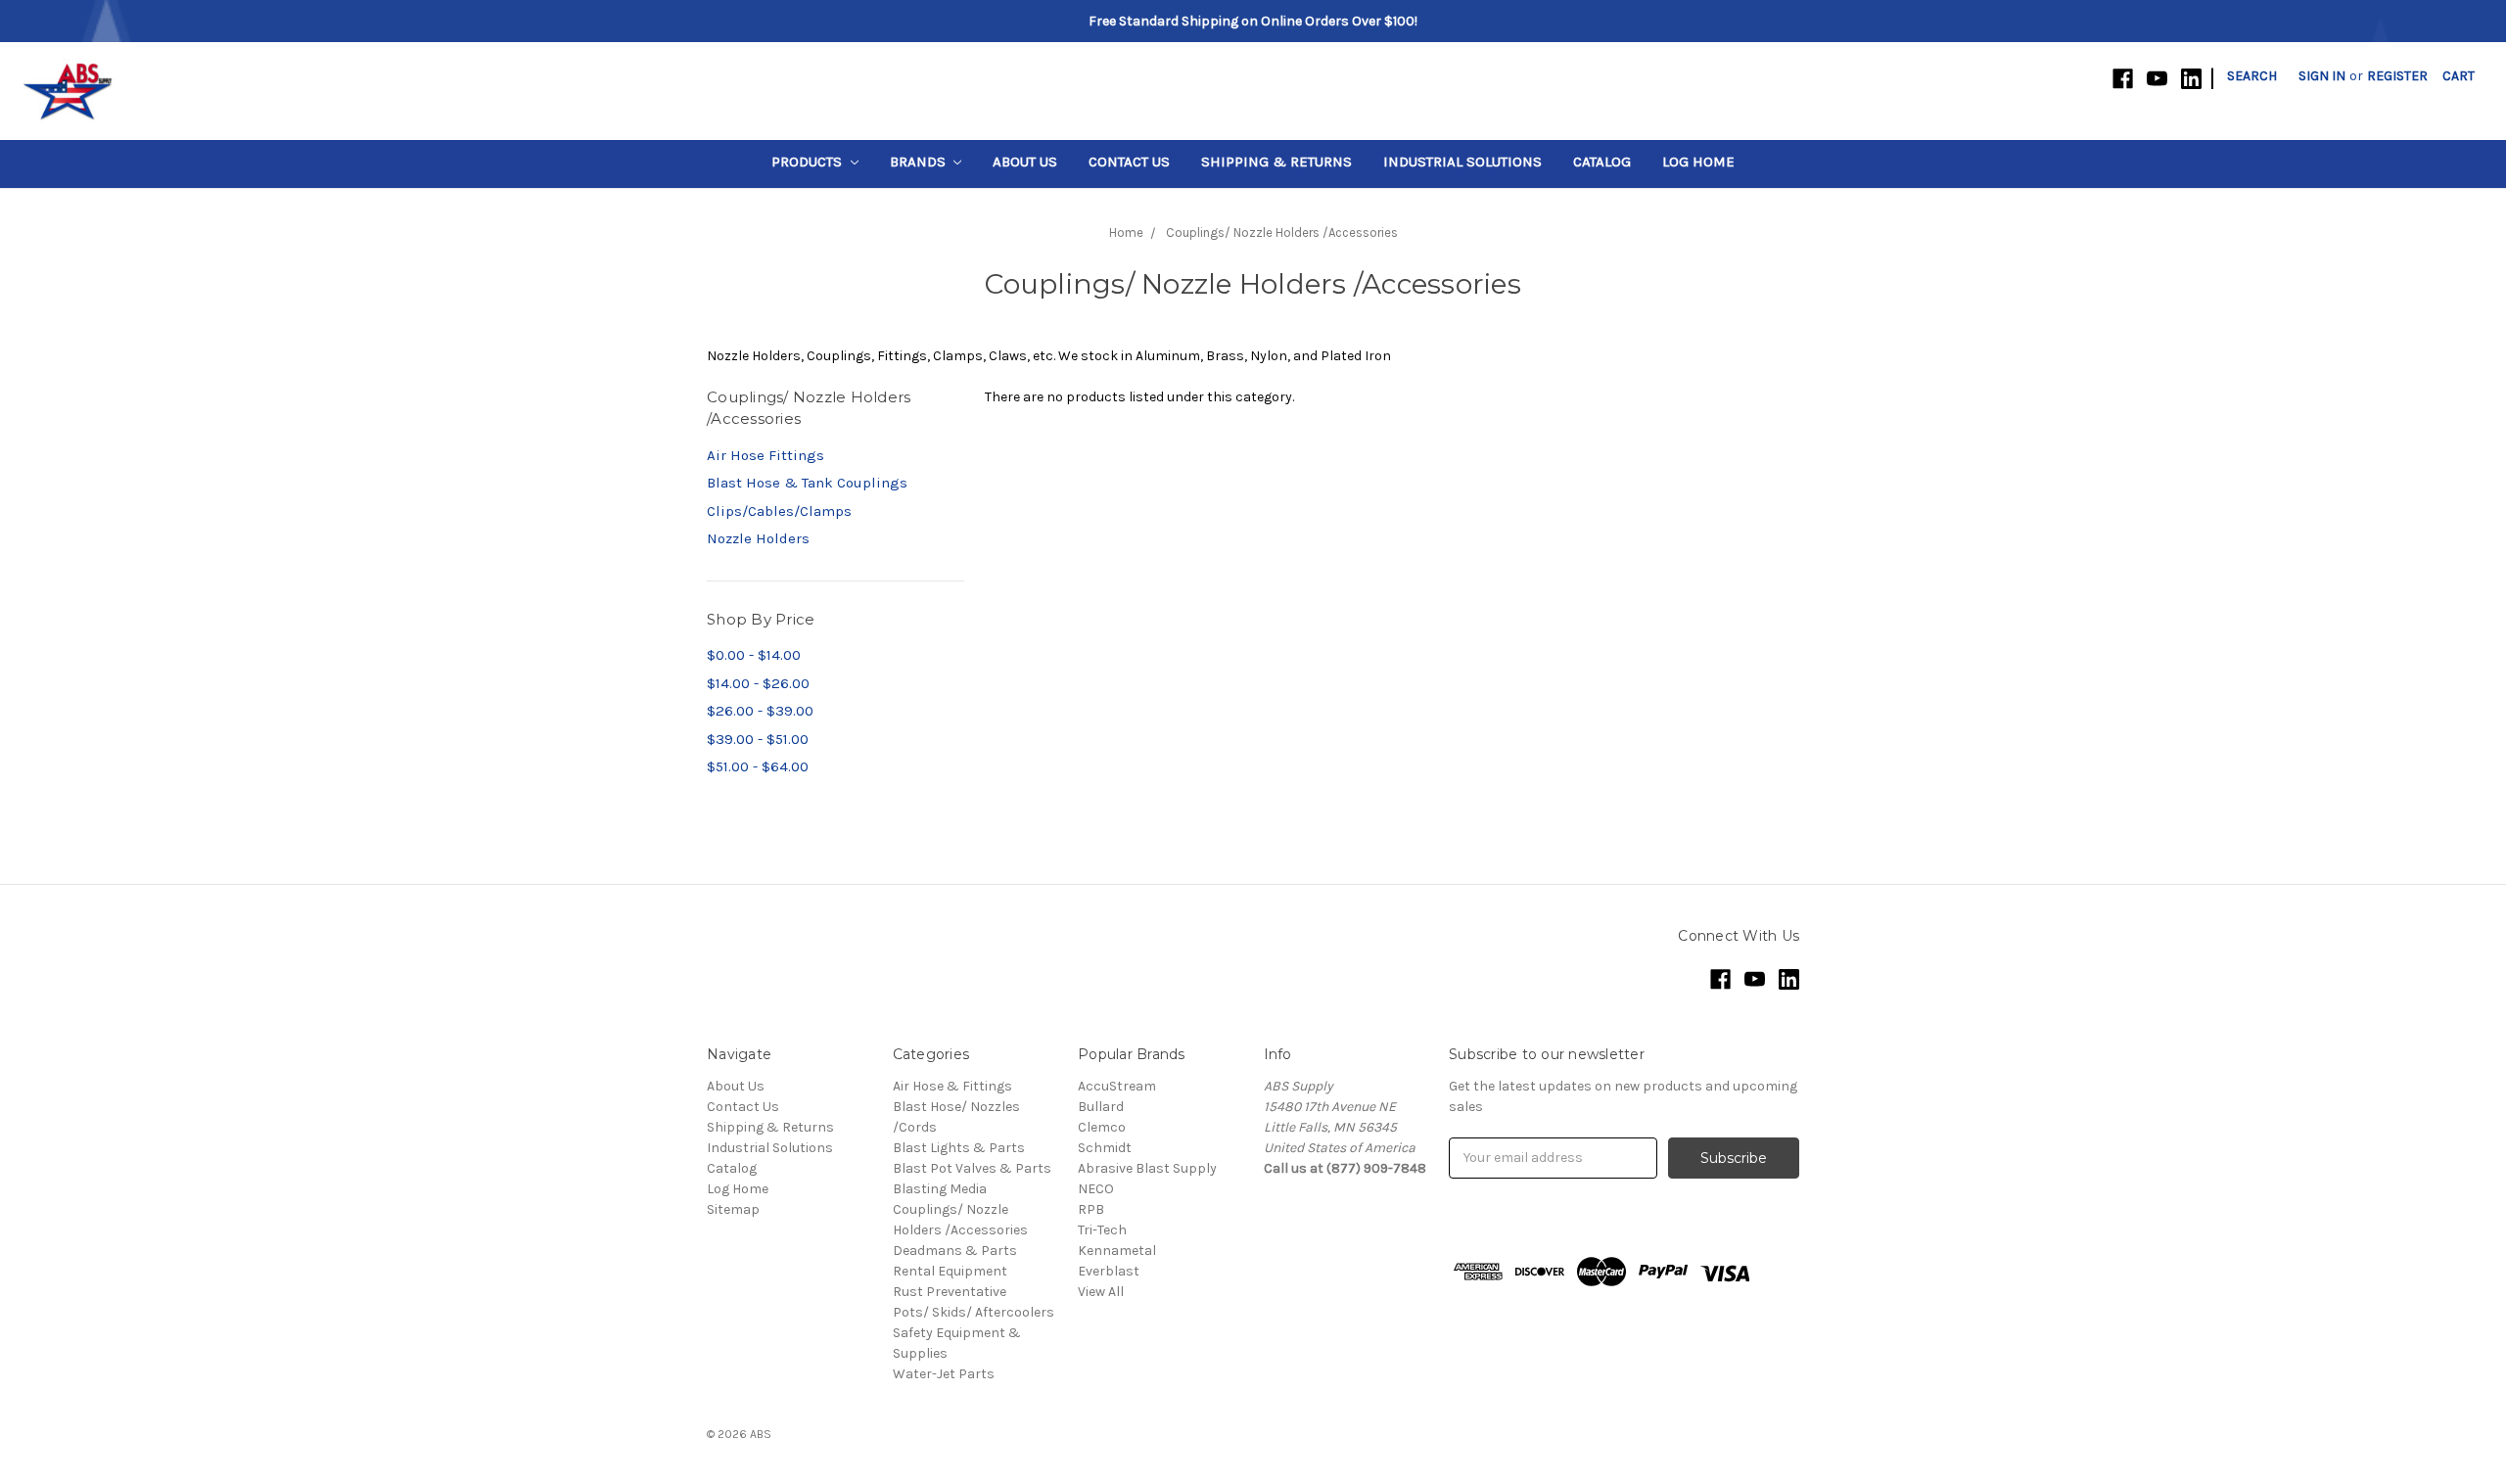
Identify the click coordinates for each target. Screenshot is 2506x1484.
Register (2397, 76)
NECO (1096, 1189)
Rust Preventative (950, 1292)
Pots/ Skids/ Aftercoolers (974, 1312)
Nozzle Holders (758, 538)
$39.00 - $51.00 (758, 739)
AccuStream (1117, 1086)
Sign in (2322, 76)
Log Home (1698, 162)
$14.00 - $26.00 (758, 683)
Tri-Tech (1102, 1230)
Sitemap (733, 1209)
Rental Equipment (950, 1271)
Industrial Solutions (1462, 162)
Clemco (1102, 1127)
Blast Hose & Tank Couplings (807, 483)
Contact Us (1129, 162)
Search (2252, 76)
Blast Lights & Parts (959, 1148)
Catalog (1602, 162)
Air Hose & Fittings (952, 1086)
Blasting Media (940, 1189)
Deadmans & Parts (955, 1251)
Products (809, 162)
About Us (1025, 162)
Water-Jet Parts (944, 1374)
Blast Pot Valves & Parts (972, 1168)
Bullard (1101, 1107)
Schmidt (1105, 1148)
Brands (920, 162)
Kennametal (1117, 1251)
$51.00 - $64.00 (758, 766)
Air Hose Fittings (766, 455)
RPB (1091, 1209)
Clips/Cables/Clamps (779, 511)
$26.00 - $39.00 (760, 711)
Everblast (1109, 1271)
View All (1101, 1292)
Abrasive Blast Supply (1147, 1168)
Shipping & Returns (1276, 162)
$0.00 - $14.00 (754, 655)
